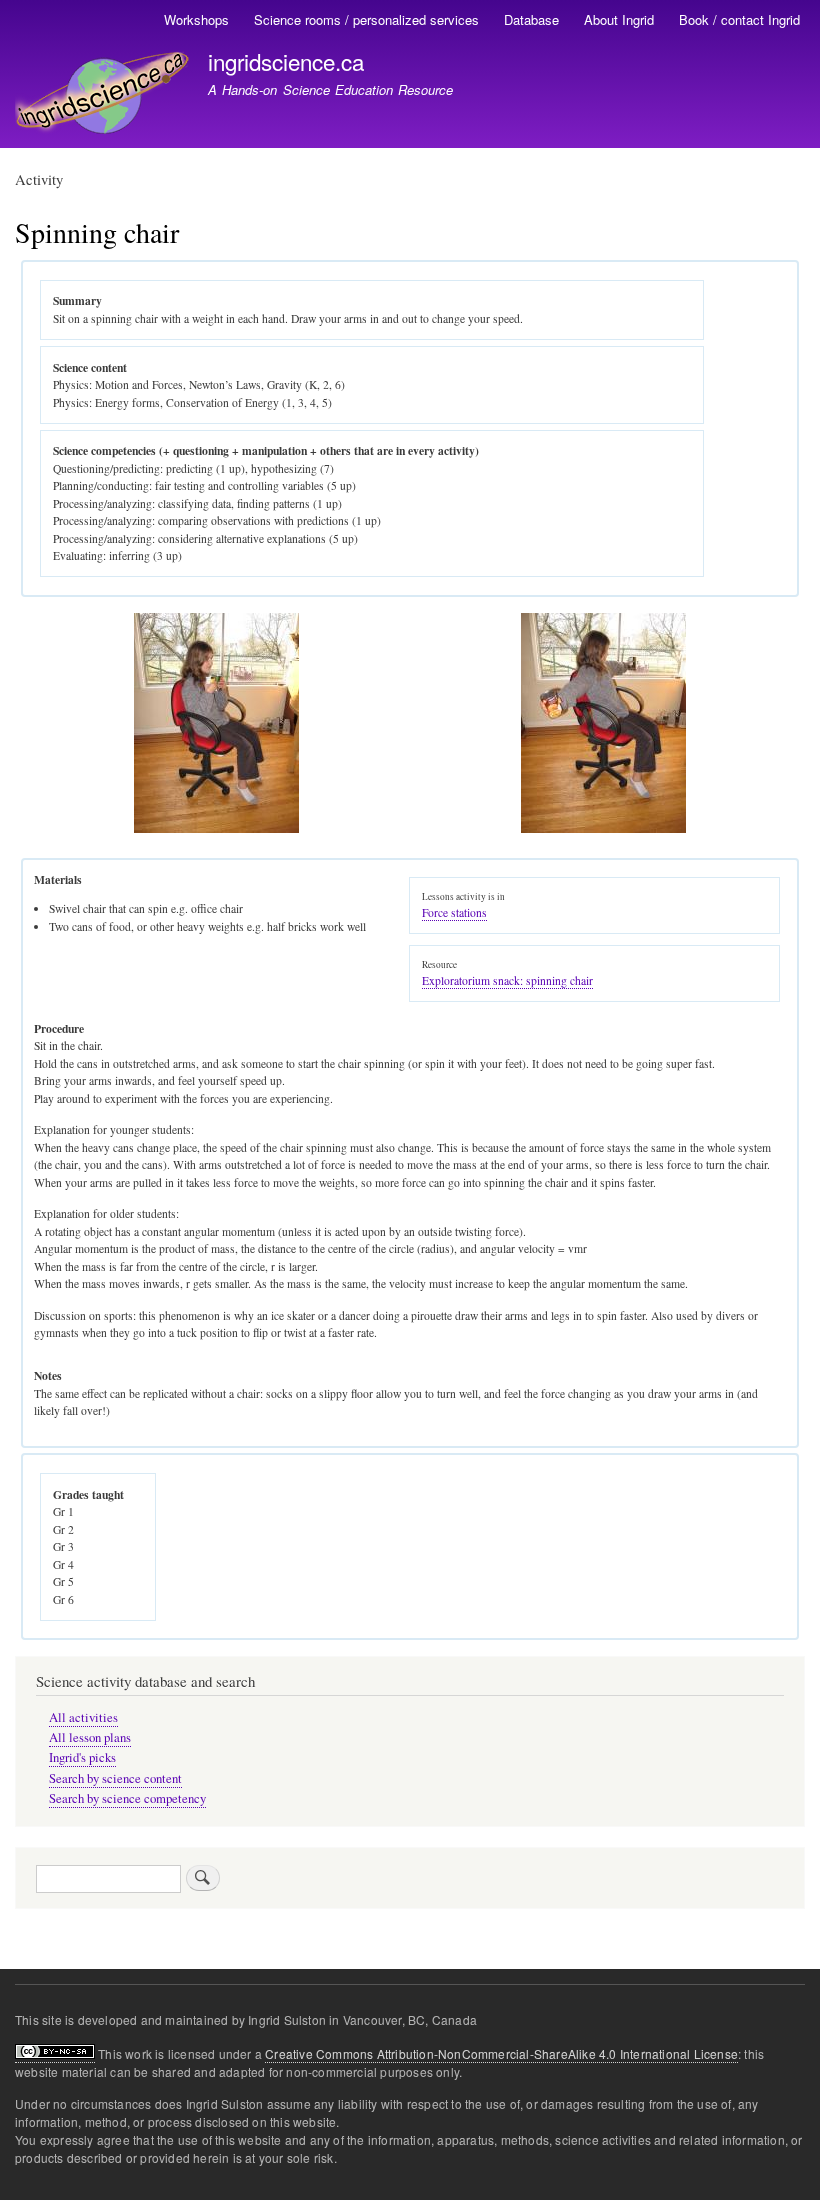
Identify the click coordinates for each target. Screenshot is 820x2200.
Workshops (196, 19)
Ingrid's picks (82, 1757)
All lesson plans (90, 1737)
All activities (83, 1717)
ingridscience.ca (286, 61)
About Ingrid (619, 19)
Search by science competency (127, 1798)
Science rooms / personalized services (366, 19)
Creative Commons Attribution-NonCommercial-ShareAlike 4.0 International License (501, 2053)
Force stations (454, 912)
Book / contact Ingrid (739, 19)
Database (531, 19)
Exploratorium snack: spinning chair (507, 980)
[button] (216, 828)
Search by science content (115, 1778)
